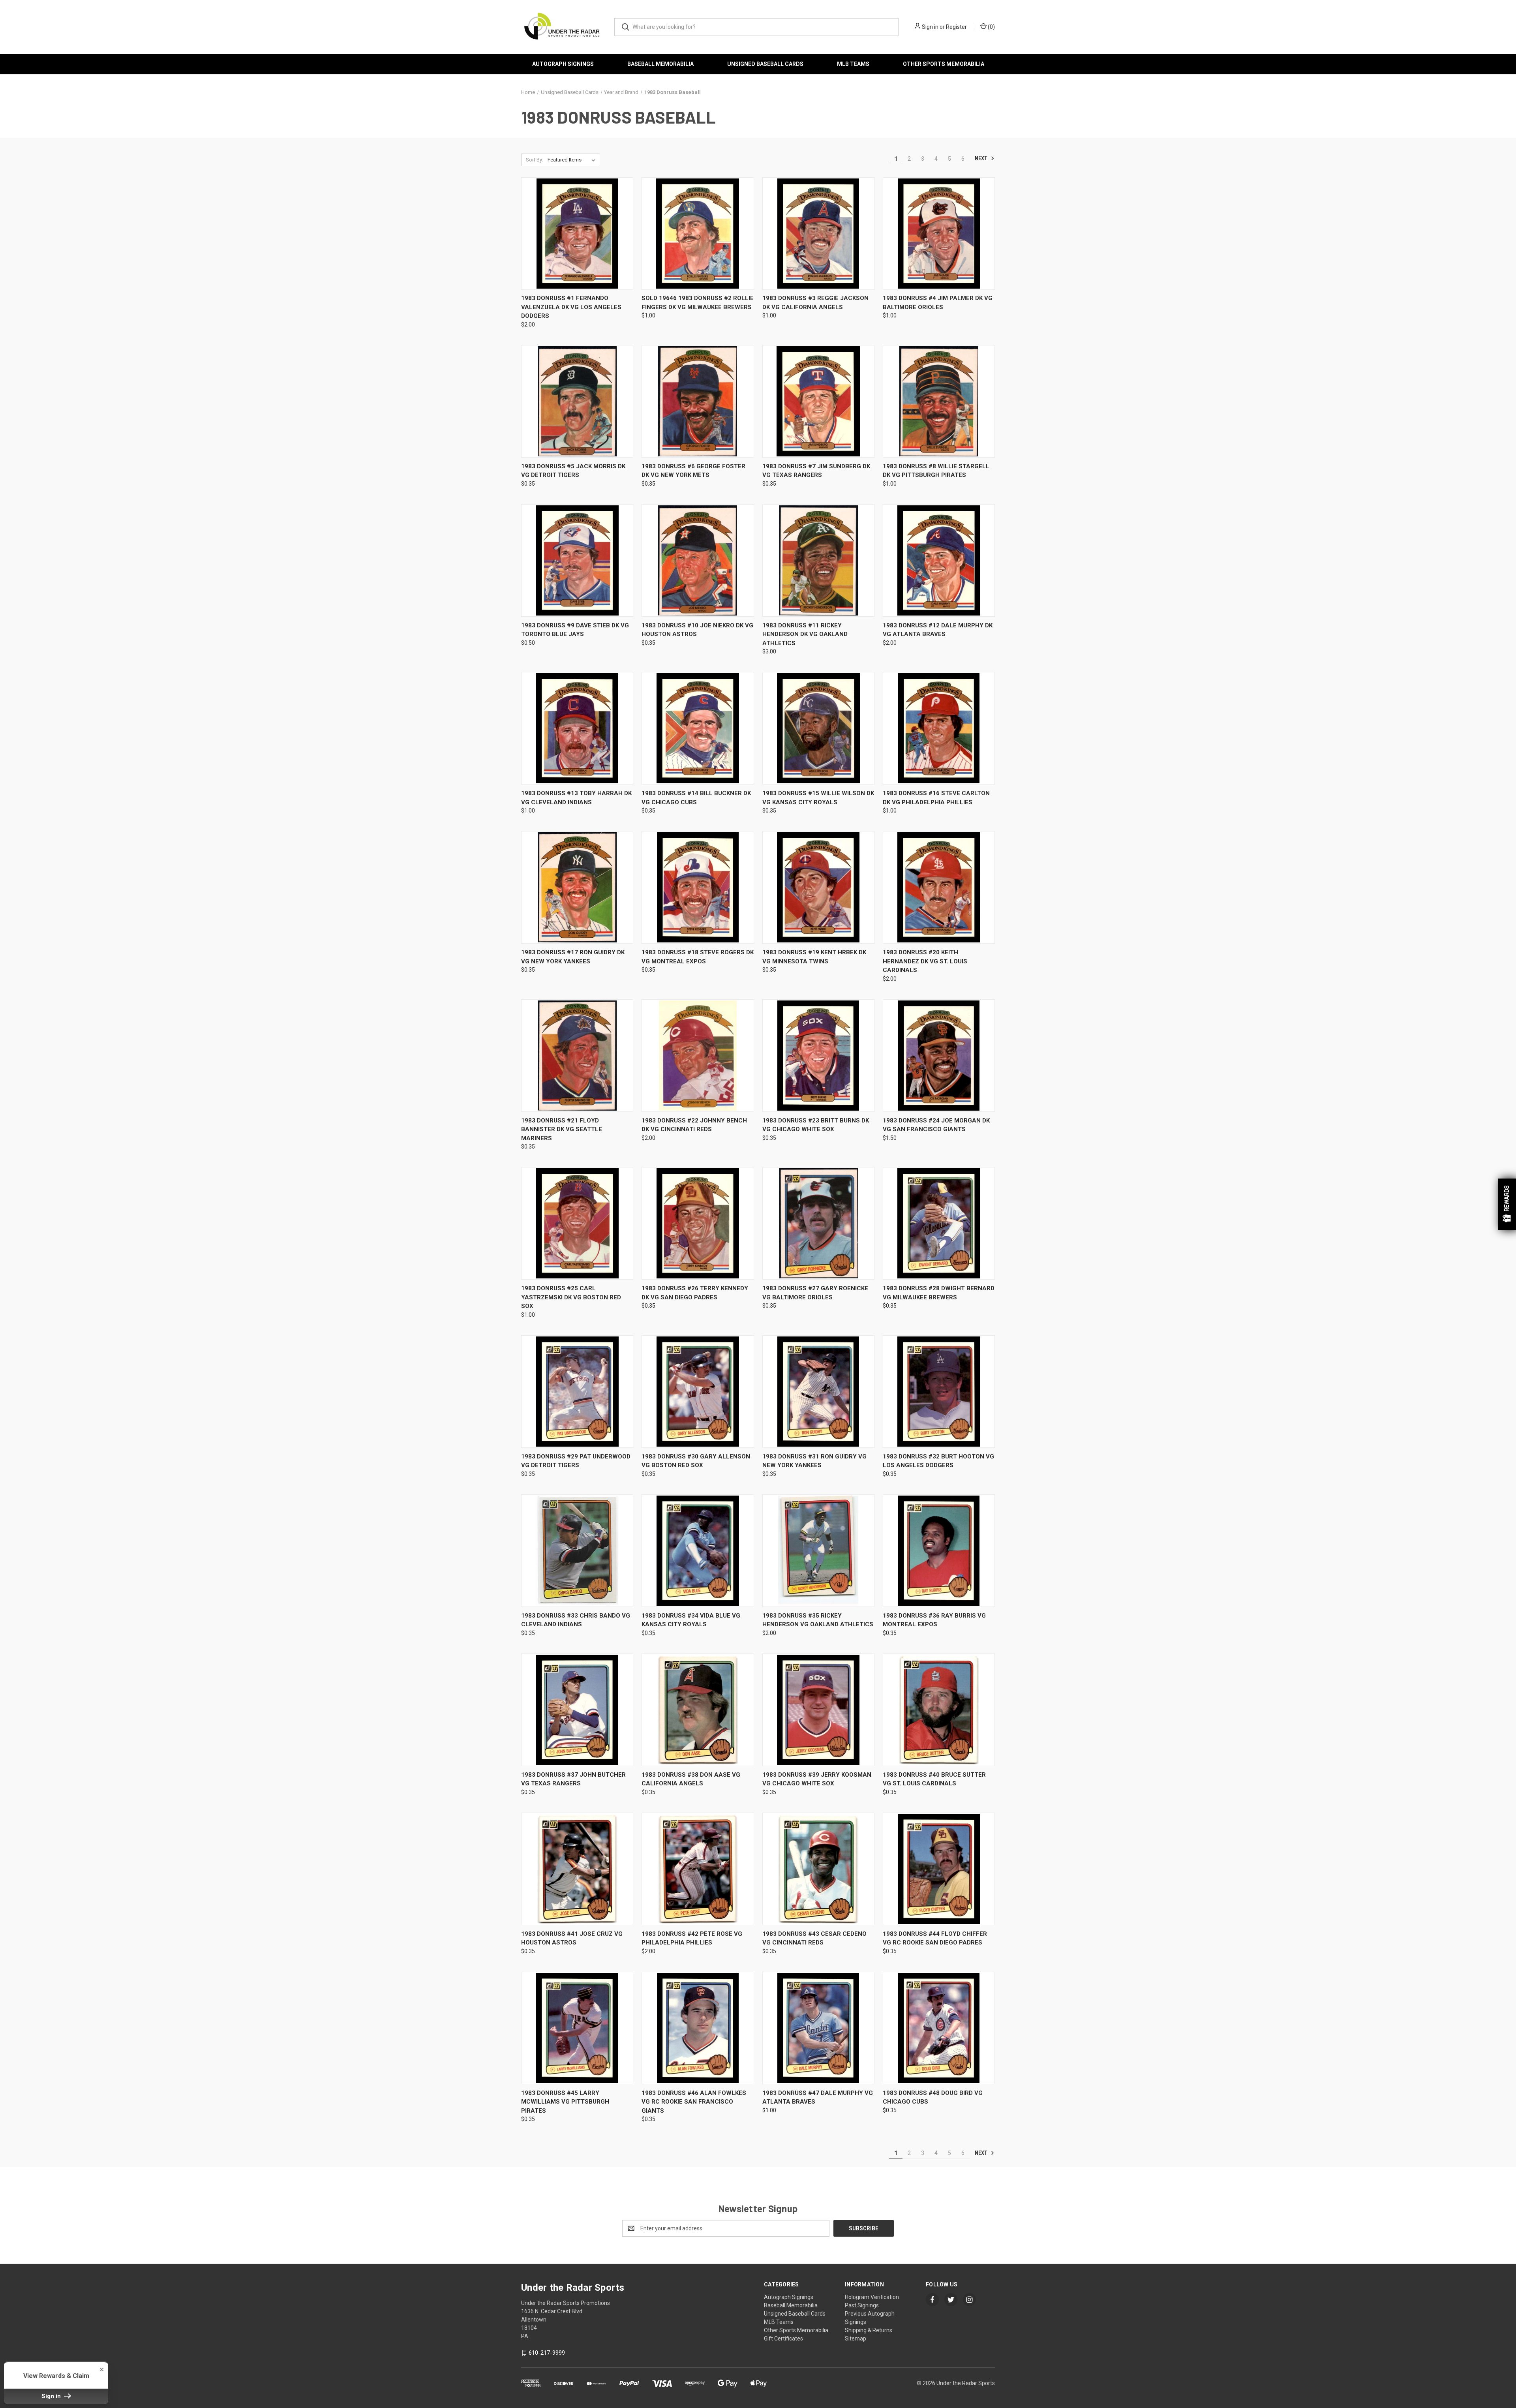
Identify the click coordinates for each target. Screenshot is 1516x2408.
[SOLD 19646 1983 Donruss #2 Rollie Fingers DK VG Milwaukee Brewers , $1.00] (698, 234)
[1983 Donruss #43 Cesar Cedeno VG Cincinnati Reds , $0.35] (818, 1869)
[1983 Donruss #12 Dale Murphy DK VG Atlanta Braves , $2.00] (939, 560)
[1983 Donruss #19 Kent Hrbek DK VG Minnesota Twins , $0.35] (818, 887)
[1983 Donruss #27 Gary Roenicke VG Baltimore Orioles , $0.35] (818, 1223)
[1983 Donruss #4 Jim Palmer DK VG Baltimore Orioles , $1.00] (939, 234)
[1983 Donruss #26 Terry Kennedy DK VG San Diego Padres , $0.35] (698, 1223)
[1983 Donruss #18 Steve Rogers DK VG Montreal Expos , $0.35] (698, 887)
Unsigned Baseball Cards (765, 64)
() (991, 27)
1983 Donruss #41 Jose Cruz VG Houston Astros (572, 1938)
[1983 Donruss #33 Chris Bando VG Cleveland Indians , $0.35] (577, 1551)
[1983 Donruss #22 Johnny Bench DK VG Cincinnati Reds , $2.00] (698, 1056)
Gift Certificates (783, 2339)
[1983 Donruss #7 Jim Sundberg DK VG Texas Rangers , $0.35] (818, 401)
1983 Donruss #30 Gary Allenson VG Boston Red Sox (696, 1461)
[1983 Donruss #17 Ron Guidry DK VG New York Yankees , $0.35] (577, 887)
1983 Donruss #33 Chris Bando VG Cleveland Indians (576, 1620)
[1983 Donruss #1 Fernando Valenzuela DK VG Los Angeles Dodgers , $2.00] (577, 234)
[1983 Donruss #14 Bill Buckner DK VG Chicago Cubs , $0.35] (698, 728)
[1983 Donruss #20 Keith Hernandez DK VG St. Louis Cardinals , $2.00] (939, 887)
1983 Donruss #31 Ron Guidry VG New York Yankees (814, 1461)
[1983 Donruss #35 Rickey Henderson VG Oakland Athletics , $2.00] (818, 1551)
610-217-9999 (547, 2353)
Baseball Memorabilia (660, 64)
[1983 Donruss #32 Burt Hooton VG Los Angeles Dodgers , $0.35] (939, 1392)
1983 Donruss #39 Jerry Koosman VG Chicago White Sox (817, 1779)
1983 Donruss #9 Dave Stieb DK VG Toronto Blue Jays (575, 630)
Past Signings (862, 2305)
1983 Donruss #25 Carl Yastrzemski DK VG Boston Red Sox (571, 1297)
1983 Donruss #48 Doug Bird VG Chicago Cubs (933, 2097)
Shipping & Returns (869, 2330)
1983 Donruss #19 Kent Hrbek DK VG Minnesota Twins (814, 957)
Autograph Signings (563, 64)
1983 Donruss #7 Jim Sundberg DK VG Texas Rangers (816, 471)
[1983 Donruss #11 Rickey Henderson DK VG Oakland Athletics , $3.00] (818, 560)
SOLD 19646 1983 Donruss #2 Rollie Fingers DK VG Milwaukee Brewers (698, 303)
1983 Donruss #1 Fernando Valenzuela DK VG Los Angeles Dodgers (571, 307)
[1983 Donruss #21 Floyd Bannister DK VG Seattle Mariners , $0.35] (577, 1056)
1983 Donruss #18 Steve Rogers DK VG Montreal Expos (698, 957)
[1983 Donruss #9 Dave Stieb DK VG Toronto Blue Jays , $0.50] (577, 560)
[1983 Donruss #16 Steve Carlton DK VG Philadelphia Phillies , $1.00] (939, 728)
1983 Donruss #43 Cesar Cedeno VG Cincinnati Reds (814, 1938)
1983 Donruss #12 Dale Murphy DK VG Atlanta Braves (938, 630)
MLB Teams (853, 64)
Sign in (930, 27)
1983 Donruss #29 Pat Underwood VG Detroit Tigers (576, 1461)
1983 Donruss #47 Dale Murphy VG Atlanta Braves (818, 2097)
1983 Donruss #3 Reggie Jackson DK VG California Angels (815, 303)
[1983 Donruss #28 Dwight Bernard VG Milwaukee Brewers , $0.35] (939, 1223)
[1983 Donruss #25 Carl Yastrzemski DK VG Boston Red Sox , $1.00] (577, 1223)
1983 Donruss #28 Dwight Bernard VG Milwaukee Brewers (939, 1293)
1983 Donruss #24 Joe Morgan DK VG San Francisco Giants (936, 1125)
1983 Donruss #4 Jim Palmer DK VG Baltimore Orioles (938, 303)
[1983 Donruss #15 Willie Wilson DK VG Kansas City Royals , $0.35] (818, 728)
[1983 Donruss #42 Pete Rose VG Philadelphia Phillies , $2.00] (698, 1869)
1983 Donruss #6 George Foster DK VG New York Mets (693, 471)
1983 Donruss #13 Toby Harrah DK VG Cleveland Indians (576, 798)
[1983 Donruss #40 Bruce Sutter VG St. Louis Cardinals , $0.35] (939, 1710)
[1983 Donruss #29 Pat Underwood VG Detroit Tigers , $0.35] (577, 1392)
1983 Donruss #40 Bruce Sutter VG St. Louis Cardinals (934, 1779)
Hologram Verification (872, 2297)
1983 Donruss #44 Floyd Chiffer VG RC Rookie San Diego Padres (935, 1938)
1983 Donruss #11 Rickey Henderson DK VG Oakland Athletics (805, 634)
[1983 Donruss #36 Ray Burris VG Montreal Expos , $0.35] (939, 1551)
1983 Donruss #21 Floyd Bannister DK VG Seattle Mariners (562, 1129)
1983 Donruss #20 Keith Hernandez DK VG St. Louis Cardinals (925, 961)
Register (956, 27)
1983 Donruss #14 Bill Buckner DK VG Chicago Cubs (696, 798)
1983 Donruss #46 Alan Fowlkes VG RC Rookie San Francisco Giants (694, 2102)
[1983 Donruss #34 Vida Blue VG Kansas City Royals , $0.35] (698, 1551)
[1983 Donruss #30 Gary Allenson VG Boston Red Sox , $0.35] (698, 1392)
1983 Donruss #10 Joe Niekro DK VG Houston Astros (697, 630)
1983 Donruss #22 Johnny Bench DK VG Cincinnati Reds (694, 1125)
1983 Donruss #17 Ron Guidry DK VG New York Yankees (573, 957)
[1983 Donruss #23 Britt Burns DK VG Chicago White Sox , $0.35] (818, 1056)
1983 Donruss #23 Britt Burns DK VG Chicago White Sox (816, 1125)
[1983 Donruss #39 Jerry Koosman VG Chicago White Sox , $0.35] (818, 1710)
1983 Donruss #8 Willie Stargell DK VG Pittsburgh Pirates (936, 471)
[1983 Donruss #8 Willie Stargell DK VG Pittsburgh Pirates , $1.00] (939, 401)
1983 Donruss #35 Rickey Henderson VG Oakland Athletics (818, 1620)
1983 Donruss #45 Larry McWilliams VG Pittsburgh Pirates (565, 2102)
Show (1507, 1204)
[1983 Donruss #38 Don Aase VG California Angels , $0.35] (698, 1710)
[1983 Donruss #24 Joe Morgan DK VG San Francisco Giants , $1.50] (939, 1056)
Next (982, 158)
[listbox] (573, 160)
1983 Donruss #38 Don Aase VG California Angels (691, 1779)
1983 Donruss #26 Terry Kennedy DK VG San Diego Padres (695, 1293)
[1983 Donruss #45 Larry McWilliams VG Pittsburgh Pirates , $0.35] (577, 2028)
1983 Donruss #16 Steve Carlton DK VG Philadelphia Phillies (936, 798)
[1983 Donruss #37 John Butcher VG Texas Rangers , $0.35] (577, 1710)
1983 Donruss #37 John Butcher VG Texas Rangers (573, 1779)
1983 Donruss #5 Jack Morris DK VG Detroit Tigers (573, 471)
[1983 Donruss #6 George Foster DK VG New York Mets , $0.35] (698, 401)
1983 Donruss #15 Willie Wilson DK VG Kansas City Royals (818, 798)
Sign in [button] (52, 2396)
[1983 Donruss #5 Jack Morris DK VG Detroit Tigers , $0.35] (577, 401)
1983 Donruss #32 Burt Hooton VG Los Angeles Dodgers (938, 1461)
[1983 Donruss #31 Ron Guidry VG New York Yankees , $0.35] (818, 1392)
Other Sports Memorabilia (944, 64)
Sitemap (856, 2339)
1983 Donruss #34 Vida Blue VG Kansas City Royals (691, 1620)
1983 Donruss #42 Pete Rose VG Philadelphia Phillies (692, 1938)
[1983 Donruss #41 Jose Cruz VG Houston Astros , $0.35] (577, 1869)
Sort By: (535, 160)
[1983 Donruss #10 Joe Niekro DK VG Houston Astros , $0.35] (698, 560)
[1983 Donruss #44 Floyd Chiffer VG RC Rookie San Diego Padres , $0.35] (939, 1869)
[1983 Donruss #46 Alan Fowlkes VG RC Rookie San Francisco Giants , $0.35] (698, 2028)
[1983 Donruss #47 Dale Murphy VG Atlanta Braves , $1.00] (818, 2028)
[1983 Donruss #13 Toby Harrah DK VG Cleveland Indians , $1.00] (577, 728)
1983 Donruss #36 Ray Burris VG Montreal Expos (934, 1620)
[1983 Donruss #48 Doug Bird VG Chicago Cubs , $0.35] (939, 2028)
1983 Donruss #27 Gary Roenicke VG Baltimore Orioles (815, 1293)
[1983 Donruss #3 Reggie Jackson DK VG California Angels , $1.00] (818, 234)
